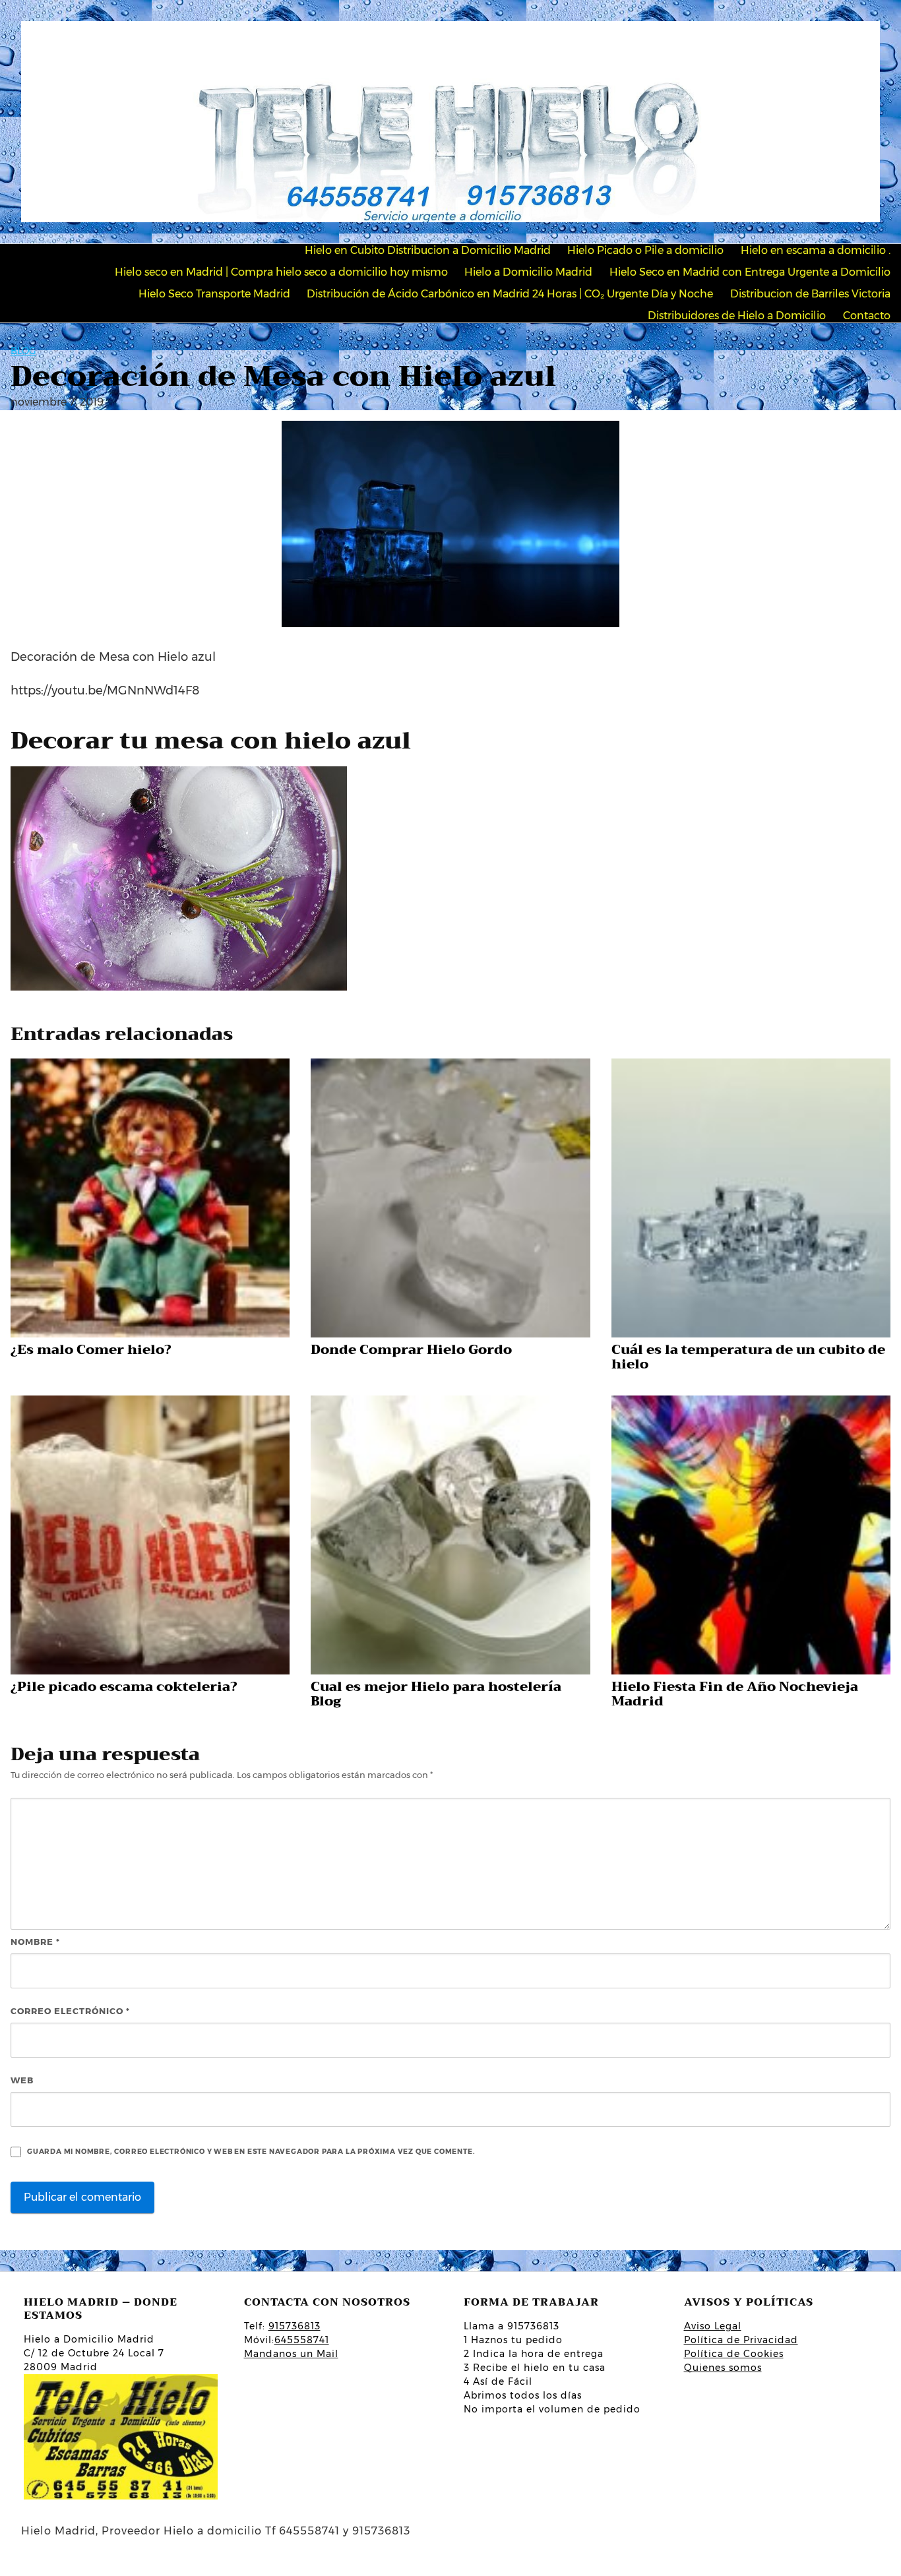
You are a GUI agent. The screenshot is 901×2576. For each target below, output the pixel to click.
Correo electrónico (70, 2011)
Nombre (35, 1942)
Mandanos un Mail (291, 2354)
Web (22, 2080)
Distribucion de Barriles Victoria (810, 294)
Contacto (867, 316)
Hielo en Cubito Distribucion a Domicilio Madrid (428, 250)
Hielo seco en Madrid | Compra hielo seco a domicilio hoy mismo (281, 272)
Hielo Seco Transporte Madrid (214, 294)
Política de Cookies (734, 2354)
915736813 (295, 2326)
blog (23, 351)
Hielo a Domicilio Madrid (528, 272)
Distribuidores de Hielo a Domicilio (737, 316)
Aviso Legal (713, 2326)
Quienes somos (723, 2368)
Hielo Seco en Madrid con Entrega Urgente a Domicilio (750, 272)
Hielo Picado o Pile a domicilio (645, 250)
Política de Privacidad (741, 2340)
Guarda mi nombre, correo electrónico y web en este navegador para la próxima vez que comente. (251, 2152)
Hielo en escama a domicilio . (816, 250)
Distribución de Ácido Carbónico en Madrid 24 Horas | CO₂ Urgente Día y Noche (510, 294)
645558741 (302, 2340)
